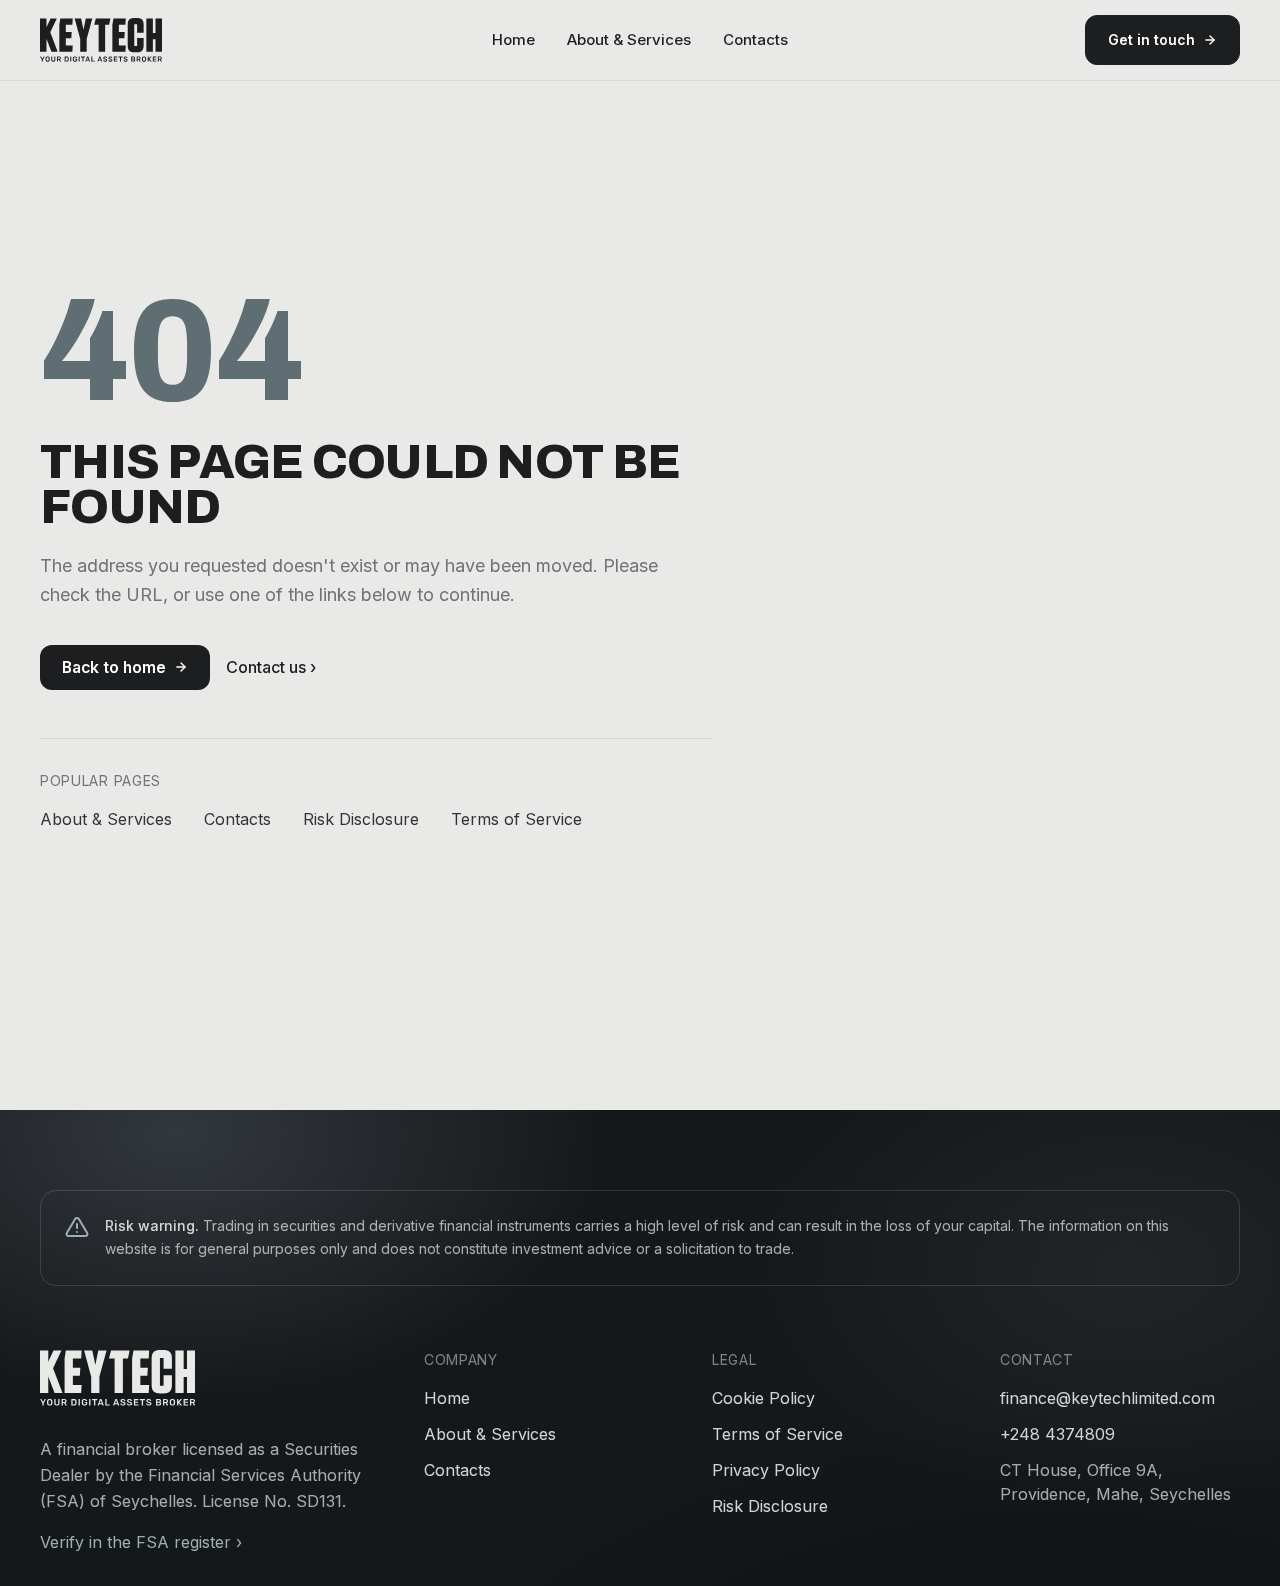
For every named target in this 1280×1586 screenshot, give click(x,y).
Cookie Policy (763, 1398)
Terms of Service (516, 819)
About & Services (629, 39)
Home (513, 39)
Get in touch (1151, 39)
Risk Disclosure (361, 819)
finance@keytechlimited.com (1107, 1398)
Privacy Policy (766, 1470)
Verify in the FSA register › (141, 1542)
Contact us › (271, 667)
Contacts (755, 39)
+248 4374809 (1057, 1434)
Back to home (114, 667)
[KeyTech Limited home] (101, 40)
